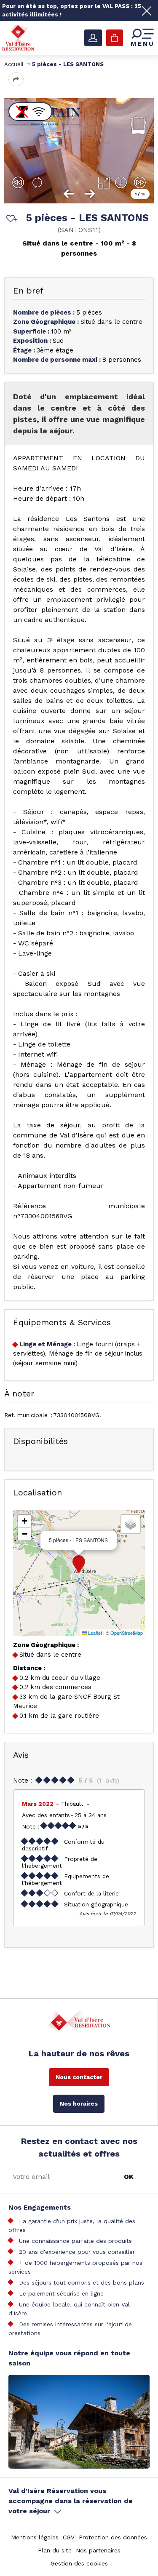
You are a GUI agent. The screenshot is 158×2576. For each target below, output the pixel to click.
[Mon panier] (115, 38)
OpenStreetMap (127, 1633)
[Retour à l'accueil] (18, 37)
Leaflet (94, 1633)
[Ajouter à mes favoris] (11, 219)
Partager (16, 79)
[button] (79, 1564)
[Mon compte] (93, 38)
